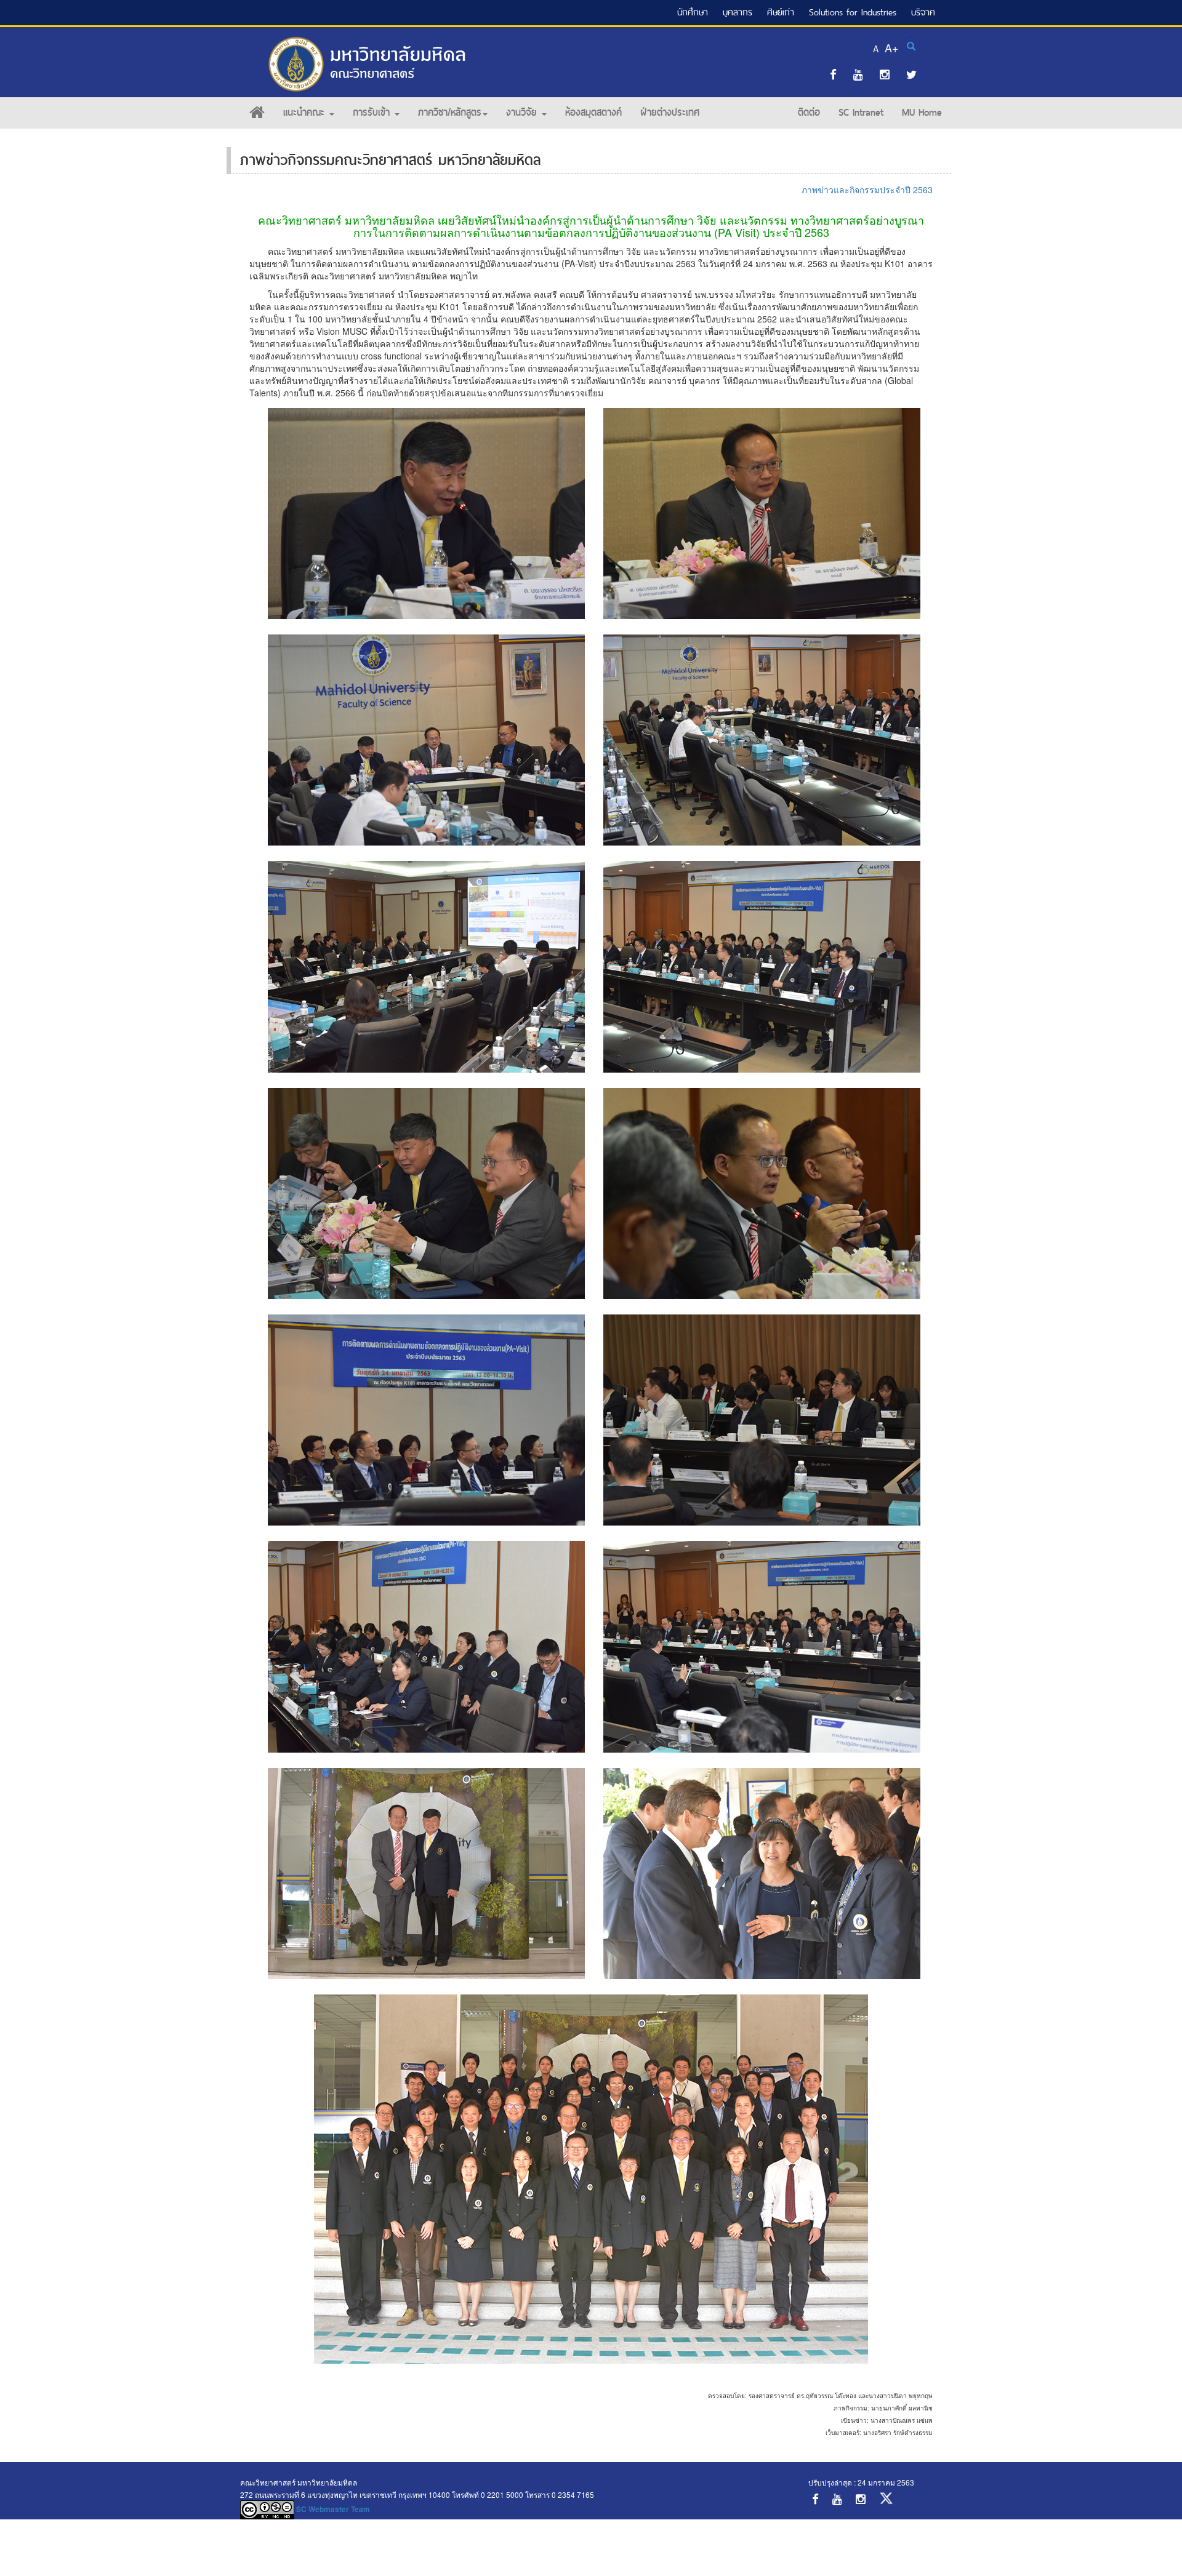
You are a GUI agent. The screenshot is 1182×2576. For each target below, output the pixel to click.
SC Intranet (861, 112)
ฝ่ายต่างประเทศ (670, 112)
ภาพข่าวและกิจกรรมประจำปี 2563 (867, 190)
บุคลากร (738, 12)
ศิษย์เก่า (781, 12)
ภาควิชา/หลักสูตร (450, 112)
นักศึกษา (693, 12)
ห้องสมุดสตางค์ (593, 112)
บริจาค (923, 12)
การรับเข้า (373, 112)
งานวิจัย (523, 112)
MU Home (922, 112)
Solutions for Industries (853, 12)
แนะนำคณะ (306, 112)
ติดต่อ (809, 112)
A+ (892, 47)
